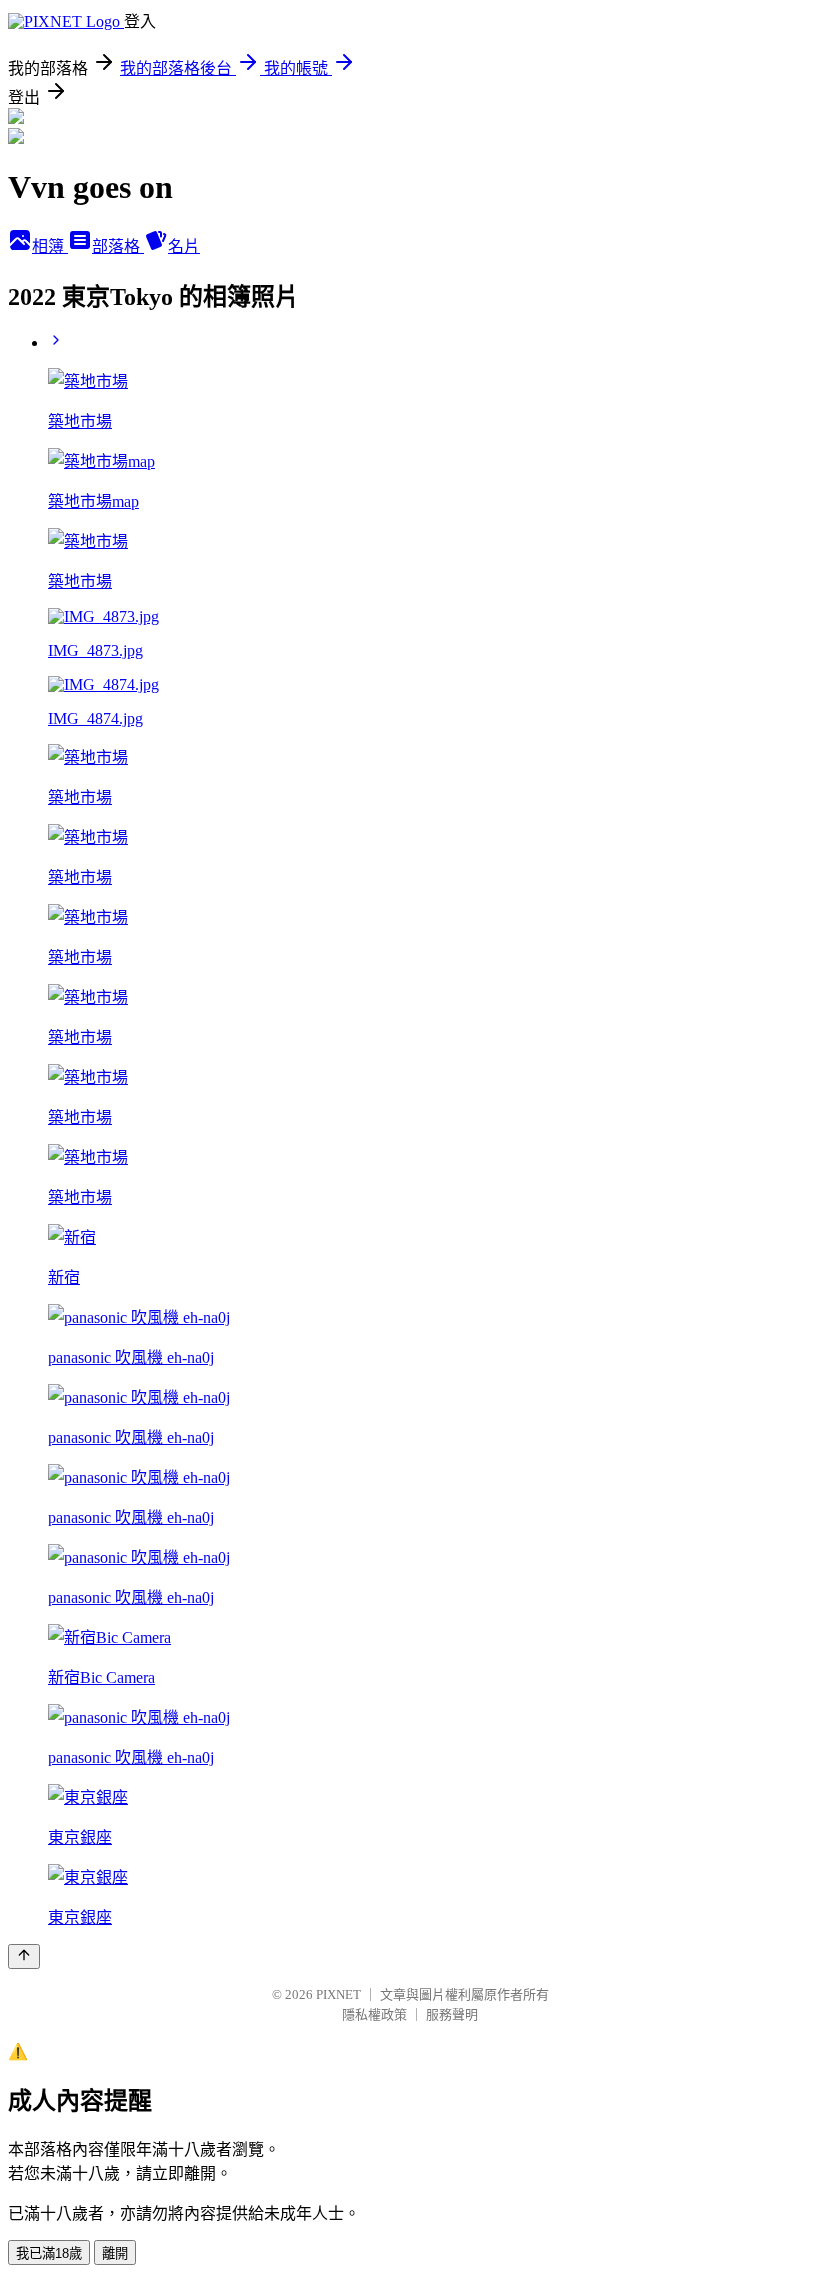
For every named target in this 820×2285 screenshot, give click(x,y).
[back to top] (24, 1956)
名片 (184, 246)
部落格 (118, 246)
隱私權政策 (374, 2014)
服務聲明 (452, 2014)
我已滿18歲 (49, 2253)
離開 (115, 2253)
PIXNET (338, 1994)
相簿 (50, 246)
